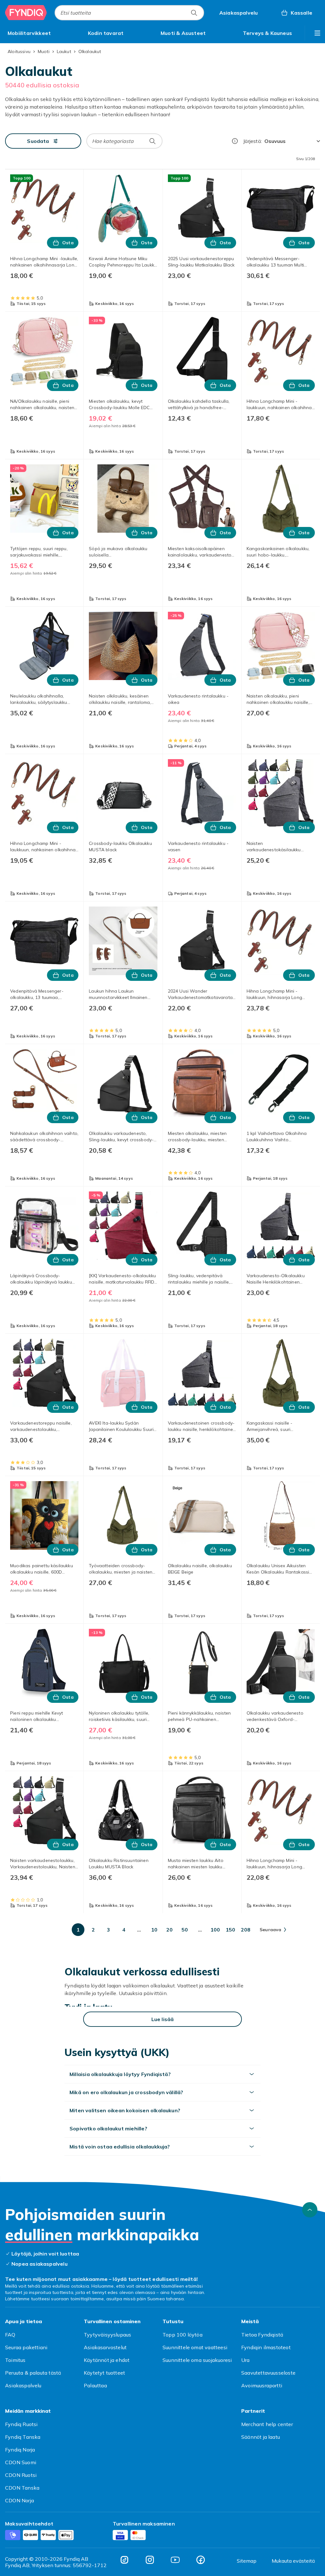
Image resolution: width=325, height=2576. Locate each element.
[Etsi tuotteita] (194, 13)
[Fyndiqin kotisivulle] (26, 13)
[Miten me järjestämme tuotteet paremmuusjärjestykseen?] (235, 141)
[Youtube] (175, 2560)
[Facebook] (201, 2560)
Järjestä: (252, 141)
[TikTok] (124, 2560)
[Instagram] (150, 2560)
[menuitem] (29, 33)
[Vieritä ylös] (310, 2210)
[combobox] (129, 13)
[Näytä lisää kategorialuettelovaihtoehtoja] (317, 33)
